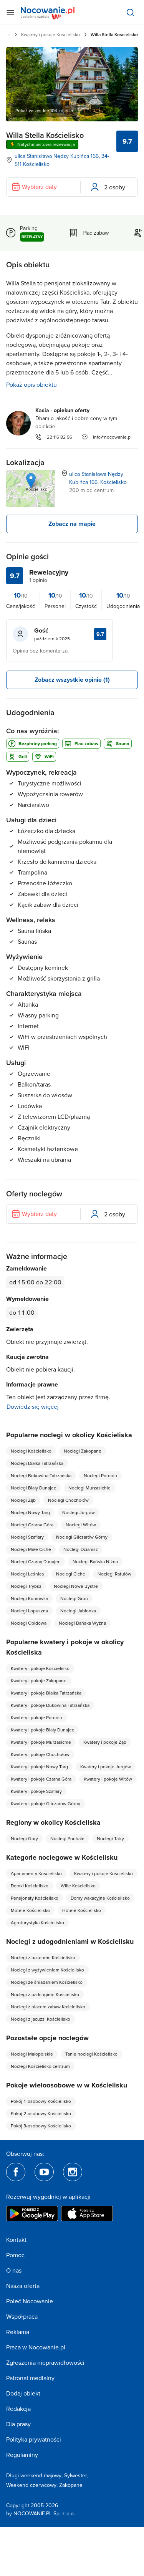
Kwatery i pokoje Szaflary (36, 1791)
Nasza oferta (23, 2286)
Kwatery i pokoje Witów (108, 1779)
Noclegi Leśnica (27, 1574)
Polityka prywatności (34, 2439)
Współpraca (22, 2316)
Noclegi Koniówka (29, 1598)
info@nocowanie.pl (112, 437)
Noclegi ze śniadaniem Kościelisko (47, 1982)
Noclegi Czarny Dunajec (36, 1561)
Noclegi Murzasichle (89, 1488)
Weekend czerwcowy (31, 2485)
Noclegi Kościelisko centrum (40, 2066)
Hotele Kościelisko (82, 1910)
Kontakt (16, 2240)
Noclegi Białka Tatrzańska (37, 1463)
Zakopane (71, 2485)
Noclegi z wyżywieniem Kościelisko (47, 1970)
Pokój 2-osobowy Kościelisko (41, 2113)
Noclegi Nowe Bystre (76, 1586)
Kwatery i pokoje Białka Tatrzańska (46, 1693)
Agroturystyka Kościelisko (37, 1922)
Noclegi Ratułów (114, 1574)
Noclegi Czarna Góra (32, 1525)
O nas (14, 2270)
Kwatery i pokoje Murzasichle (41, 1742)
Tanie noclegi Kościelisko (91, 2054)
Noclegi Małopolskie (32, 2054)
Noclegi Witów (81, 1525)
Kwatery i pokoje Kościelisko (50, 34)
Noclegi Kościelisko (31, 1451)
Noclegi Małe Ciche (31, 1549)
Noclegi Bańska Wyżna (82, 1623)
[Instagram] (73, 2172)
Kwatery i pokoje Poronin (36, 1717)
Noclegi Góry (24, 1838)
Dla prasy (18, 2424)
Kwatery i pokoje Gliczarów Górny (46, 1803)
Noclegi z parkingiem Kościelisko (45, 1994)
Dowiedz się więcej (33, 1406)
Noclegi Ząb (23, 1500)
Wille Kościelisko (78, 1886)
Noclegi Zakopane (83, 1451)
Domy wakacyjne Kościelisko (100, 1898)
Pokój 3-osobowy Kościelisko (41, 2126)
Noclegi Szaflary (27, 1537)
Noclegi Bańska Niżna (95, 1561)
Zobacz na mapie (72, 524)
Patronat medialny (30, 2378)
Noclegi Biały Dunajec (33, 1488)
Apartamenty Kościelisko (36, 1873)
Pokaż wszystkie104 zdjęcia (44, 110)
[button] (31, 481)
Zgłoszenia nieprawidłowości (45, 2362)
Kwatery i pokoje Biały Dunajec (42, 1730)
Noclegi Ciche (71, 1574)
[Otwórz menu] (10, 12)
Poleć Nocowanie (30, 2301)
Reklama (18, 2332)
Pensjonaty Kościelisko (35, 1898)
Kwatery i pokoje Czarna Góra (41, 1779)
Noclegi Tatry (110, 1838)
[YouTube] (44, 2172)
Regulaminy (22, 2455)
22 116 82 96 (60, 437)
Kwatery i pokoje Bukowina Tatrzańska (50, 1705)
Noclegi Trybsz (26, 1586)
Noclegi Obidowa (29, 1623)
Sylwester (76, 2475)
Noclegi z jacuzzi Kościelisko (41, 2019)
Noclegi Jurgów (79, 1512)
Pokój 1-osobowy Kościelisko (41, 2101)
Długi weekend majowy (34, 2475)
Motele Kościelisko (30, 1910)
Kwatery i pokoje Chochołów (40, 1754)
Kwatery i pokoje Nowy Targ (39, 1767)
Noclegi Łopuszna (29, 1611)
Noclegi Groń (74, 1598)
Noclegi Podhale (67, 1838)
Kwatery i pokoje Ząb (105, 1742)
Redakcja (18, 2409)
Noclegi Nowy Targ (30, 1512)
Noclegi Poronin (100, 1475)
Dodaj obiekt (23, 2393)
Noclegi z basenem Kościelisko (43, 1957)
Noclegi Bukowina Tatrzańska (41, 1475)
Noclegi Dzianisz (81, 1549)
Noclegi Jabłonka (78, 1611)
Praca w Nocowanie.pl (36, 2347)
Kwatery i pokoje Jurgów (106, 1767)
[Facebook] (16, 2172)
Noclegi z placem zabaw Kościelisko (48, 2007)
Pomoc (15, 2255)
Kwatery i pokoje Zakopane (39, 1681)
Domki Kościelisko (30, 1886)
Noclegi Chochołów (68, 1500)
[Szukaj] (130, 12)
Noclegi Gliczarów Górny (82, 1537)
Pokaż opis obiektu (31, 384)
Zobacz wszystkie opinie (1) (72, 680)
